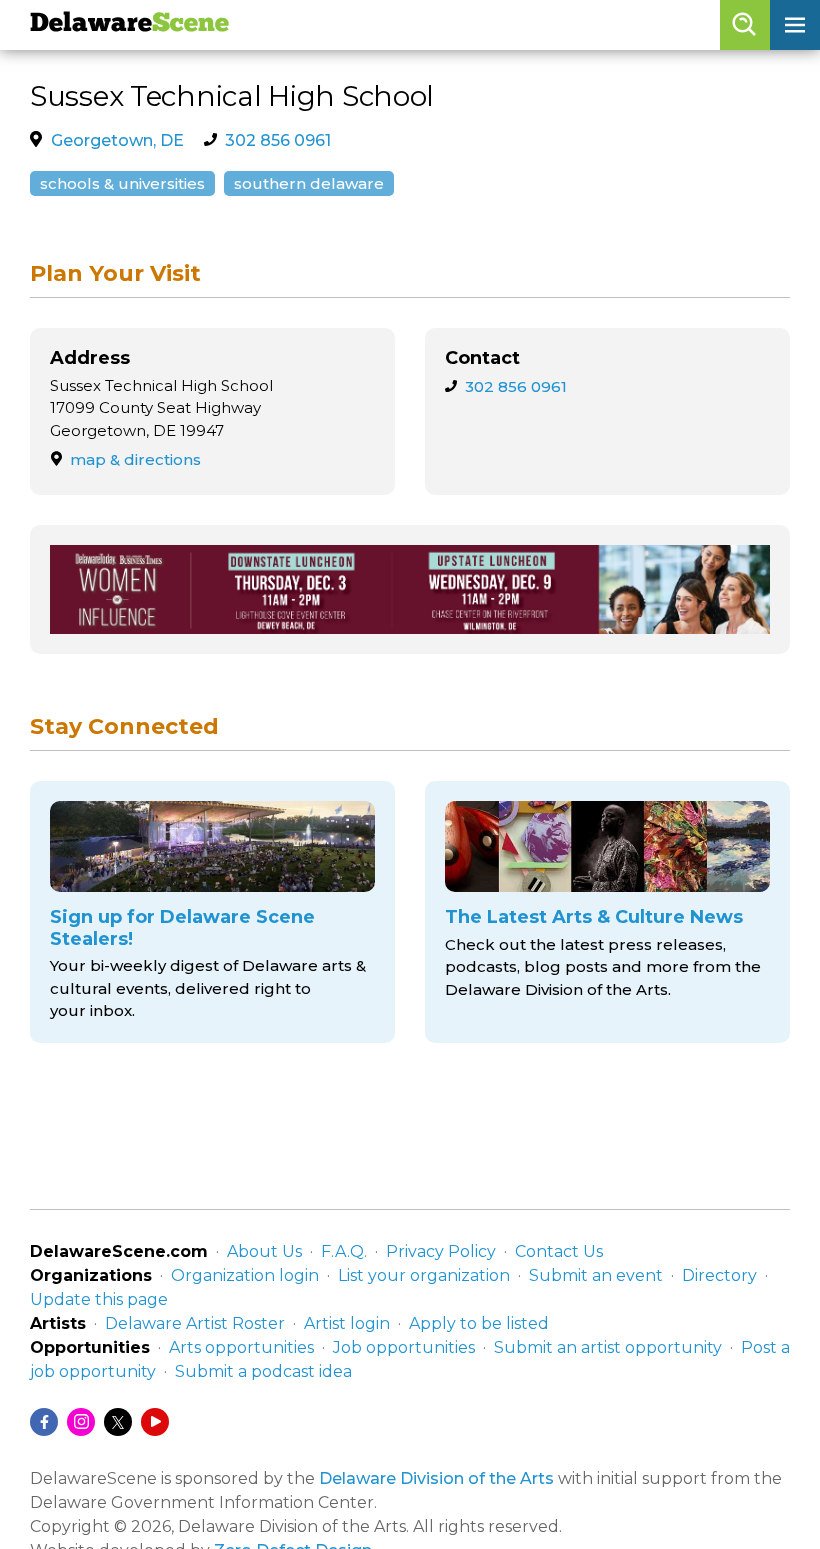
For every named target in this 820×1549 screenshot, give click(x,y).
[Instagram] (81, 1422)
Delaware (129, 24)
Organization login (245, 1275)
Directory (719, 1275)
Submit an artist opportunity (608, 1347)
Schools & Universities (122, 183)
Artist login (347, 1323)
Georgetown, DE (117, 140)
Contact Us (559, 1251)
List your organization (424, 1275)
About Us (264, 1251)
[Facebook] (44, 1422)
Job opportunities (404, 1347)
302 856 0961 (278, 140)
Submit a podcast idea (263, 1371)
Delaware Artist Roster (195, 1323)
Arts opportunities (241, 1347)
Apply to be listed (479, 1323)
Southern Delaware (309, 183)
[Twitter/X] (118, 1422)
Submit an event (596, 1275)
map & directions (135, 459)
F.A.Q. (344, 1251)
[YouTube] (155, 1422)
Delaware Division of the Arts (436, 1478)
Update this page (99, 1299)
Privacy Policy (441, 1251)
